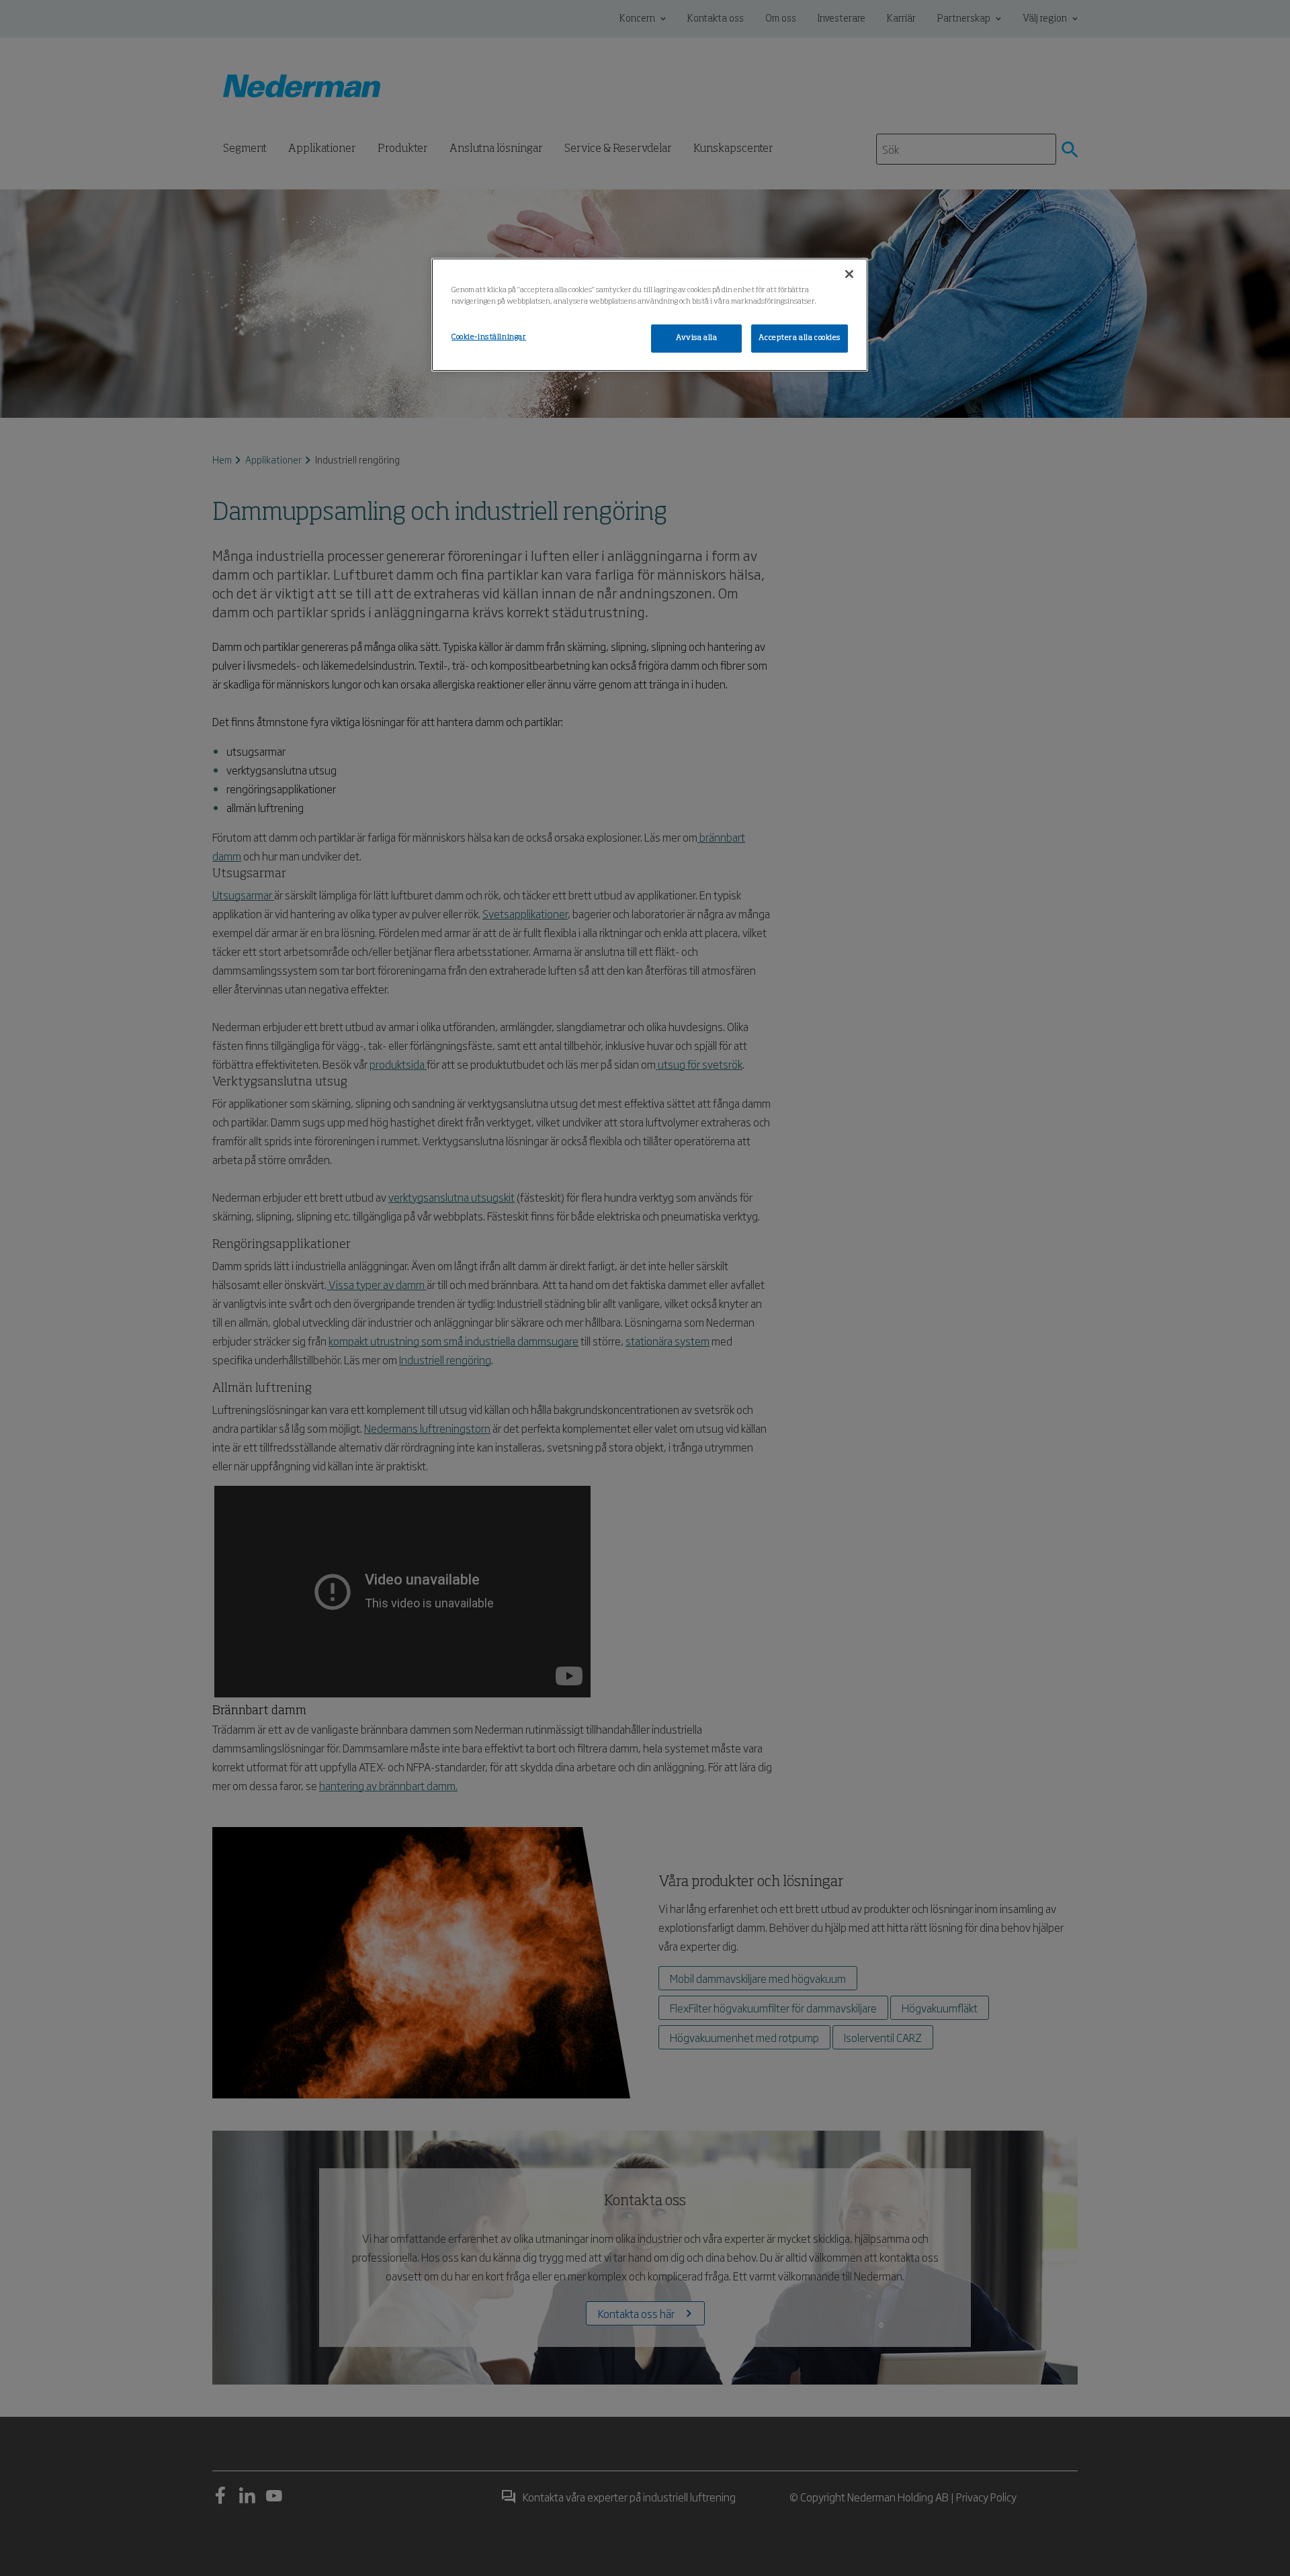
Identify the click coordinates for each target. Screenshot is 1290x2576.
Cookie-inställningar (489, 337)
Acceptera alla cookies (800, 338)
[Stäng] (849, 274)
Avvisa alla (696, 338)
